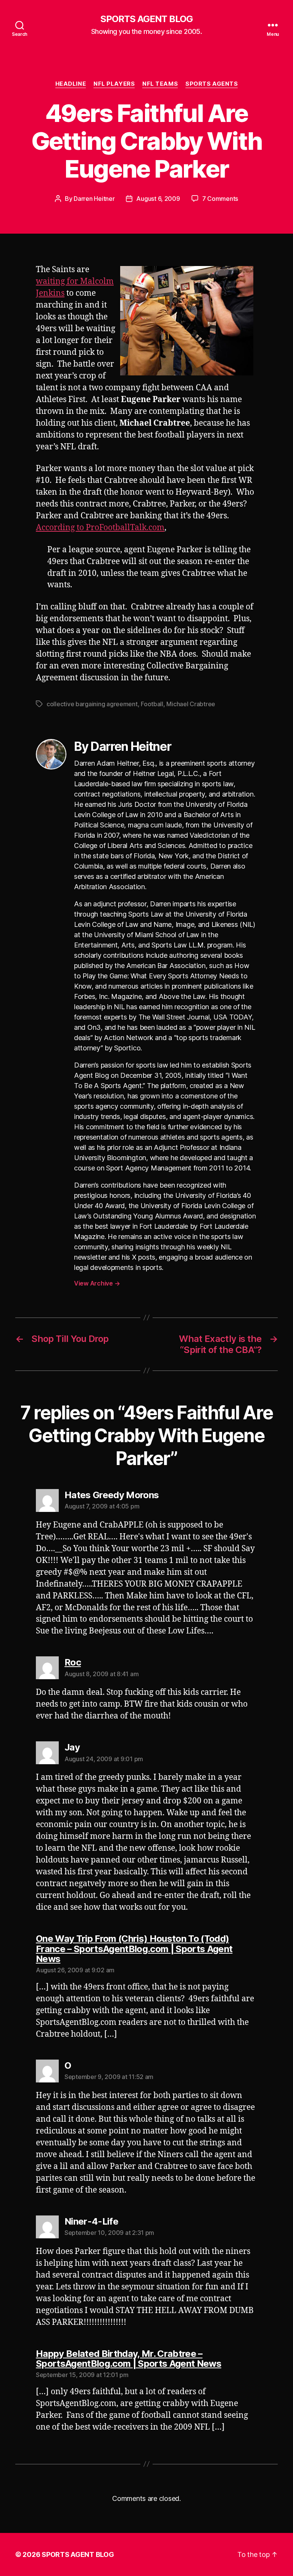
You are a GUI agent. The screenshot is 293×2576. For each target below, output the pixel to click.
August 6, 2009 (158, 199)
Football (152, 704)
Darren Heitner (94, 199)
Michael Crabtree (191, 704)
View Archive (97, 1283)
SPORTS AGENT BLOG (146, 19)
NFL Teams (160, 84)
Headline (71, 84)
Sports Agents (212, 84)
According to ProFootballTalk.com (100, 528)
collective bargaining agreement (92, 704)
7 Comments (220, 199)
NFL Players (114, 84)
